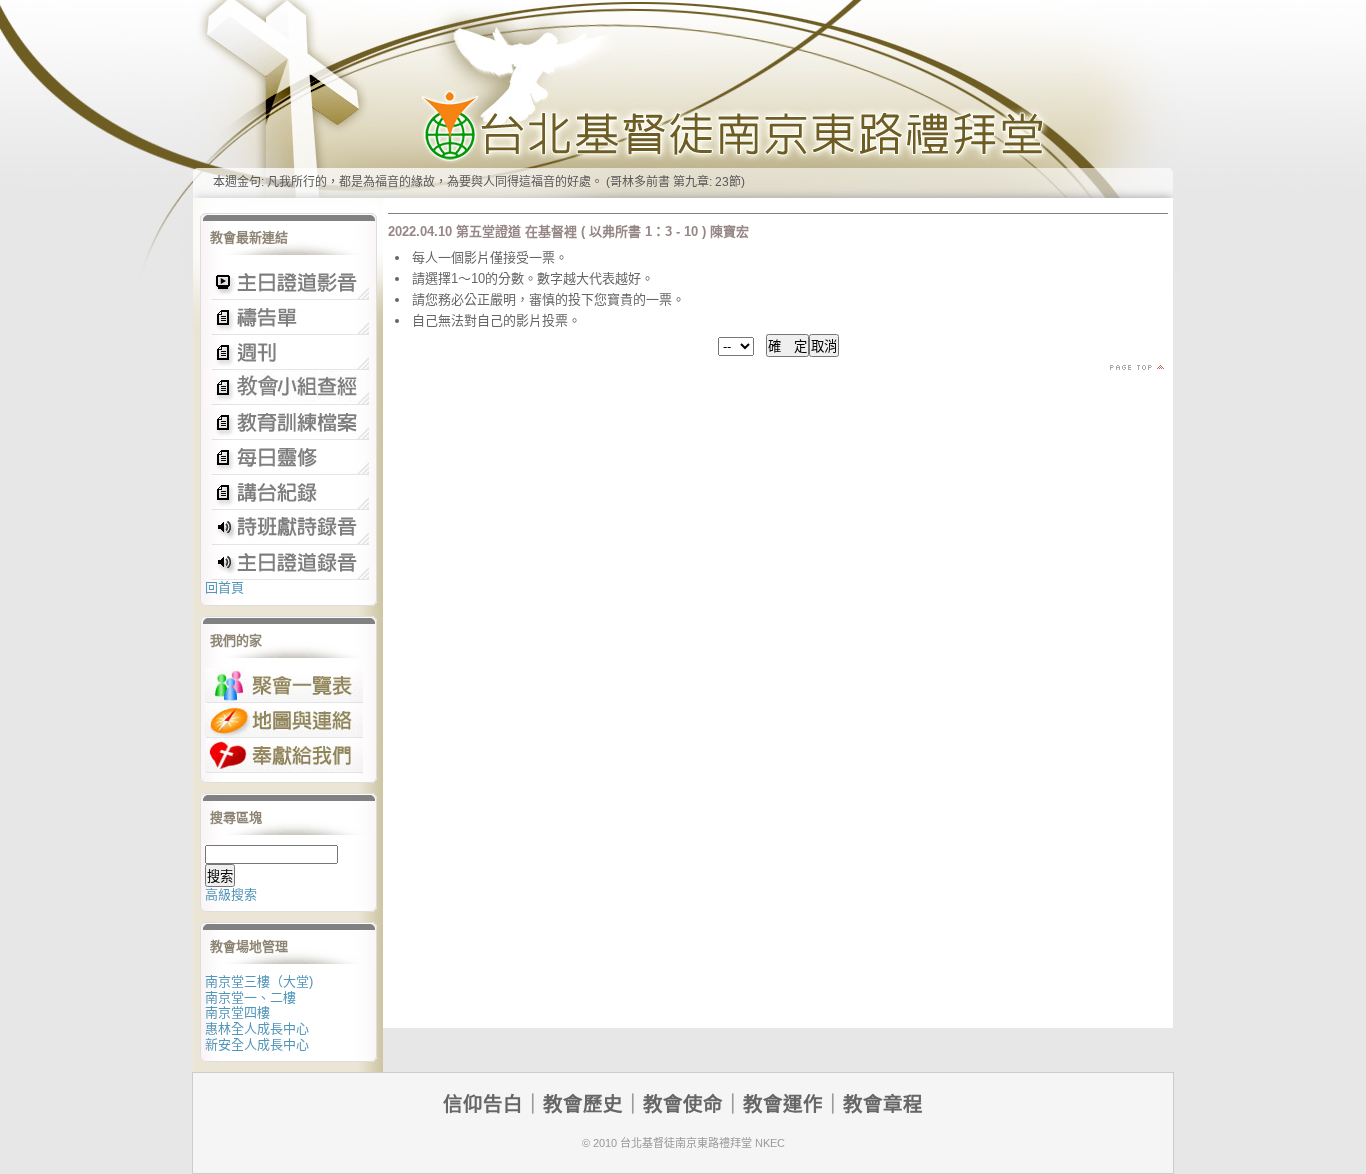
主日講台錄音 (288, 387)
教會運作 (783, 1104)
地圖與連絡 (284, 720)
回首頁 (224, 587)
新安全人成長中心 (257, 1044)
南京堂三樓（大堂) (259, 981)
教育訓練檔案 (288, 422)
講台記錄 (288, 562)
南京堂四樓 (237, 1012)
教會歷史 (583, 1104)
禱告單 (288, 317)
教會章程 (883, 1104)
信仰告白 (483, 1104)
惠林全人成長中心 (257, 1028)
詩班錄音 (288, 527)
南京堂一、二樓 (250, 997)
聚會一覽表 (284, 685)
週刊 (288, 352)
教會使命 (683, 1104)
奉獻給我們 (284, 755)
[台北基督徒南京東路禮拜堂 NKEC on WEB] (683, 99)
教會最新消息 (288, 457)
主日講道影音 (288, 282)
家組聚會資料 (288, 492)
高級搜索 (231, 894)
